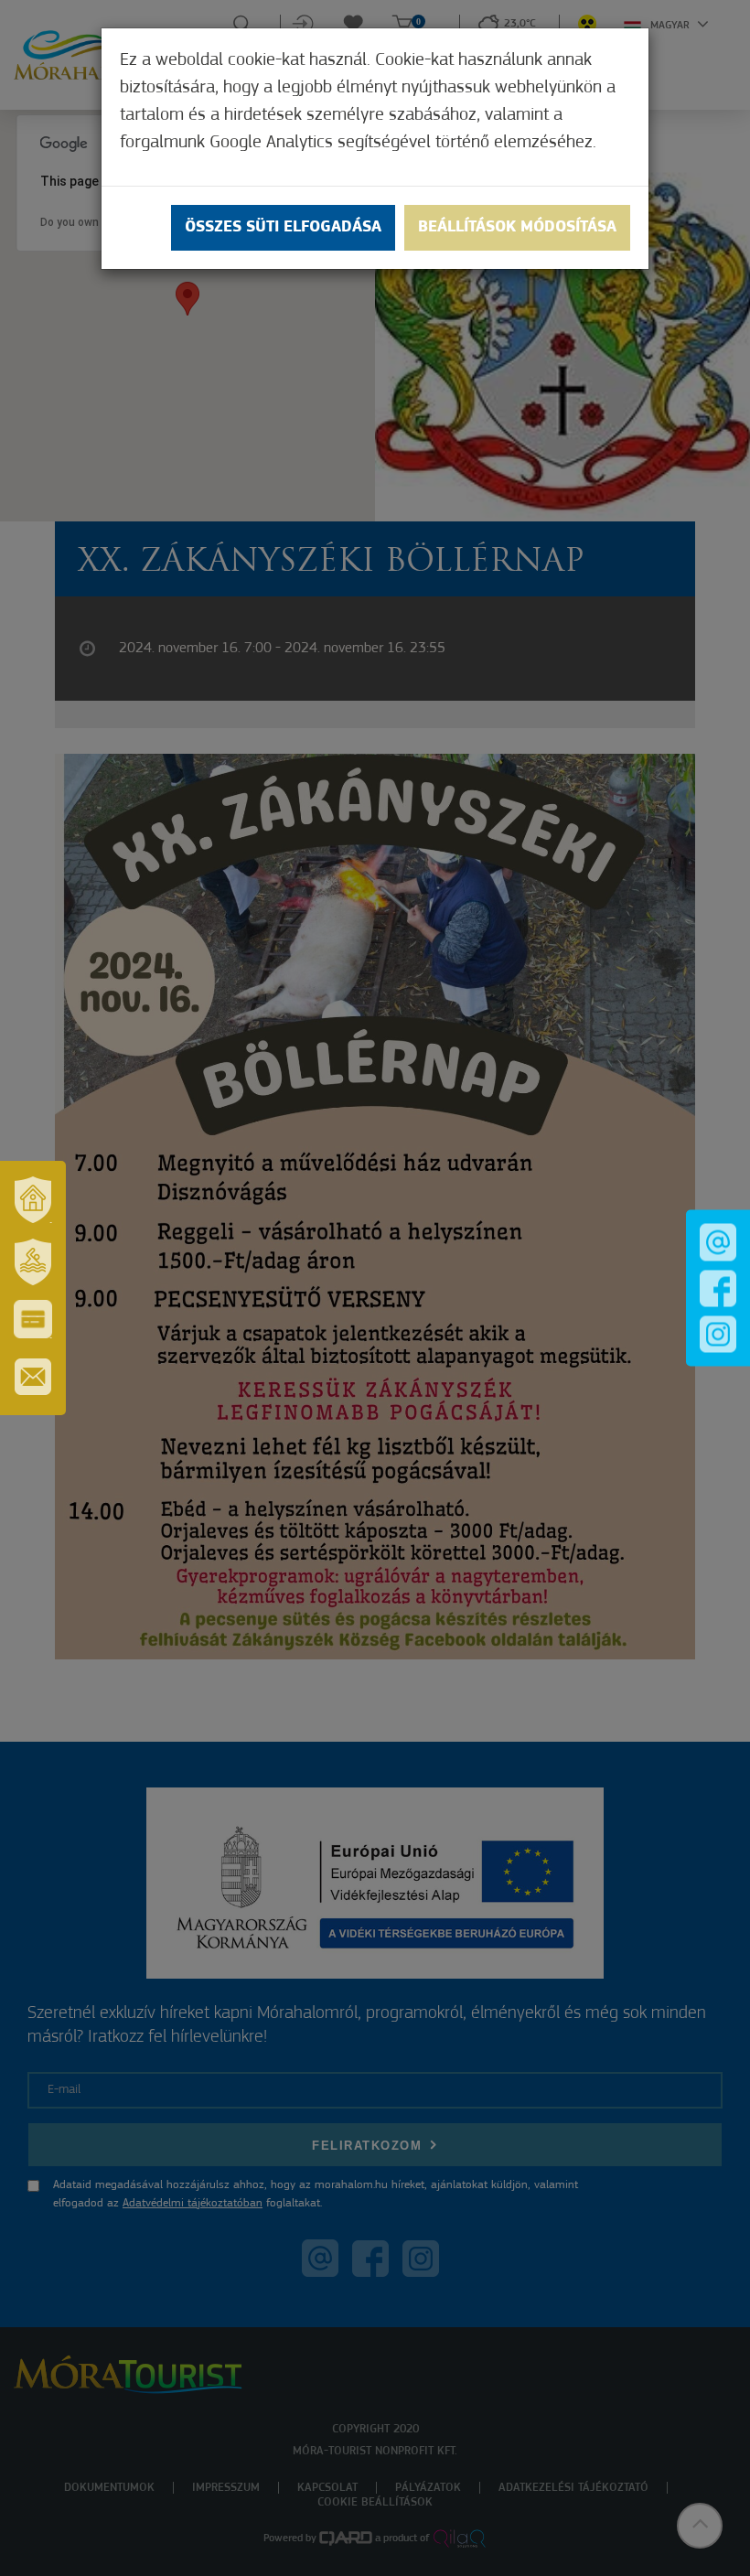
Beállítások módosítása (517, 228)
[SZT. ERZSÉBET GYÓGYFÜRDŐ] (33, 1261)
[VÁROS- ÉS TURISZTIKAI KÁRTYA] (33, 1319)
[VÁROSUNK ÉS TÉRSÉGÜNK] (33, 1199)
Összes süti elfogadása (283, 228)
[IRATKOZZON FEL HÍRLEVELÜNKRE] (33, 1377)
